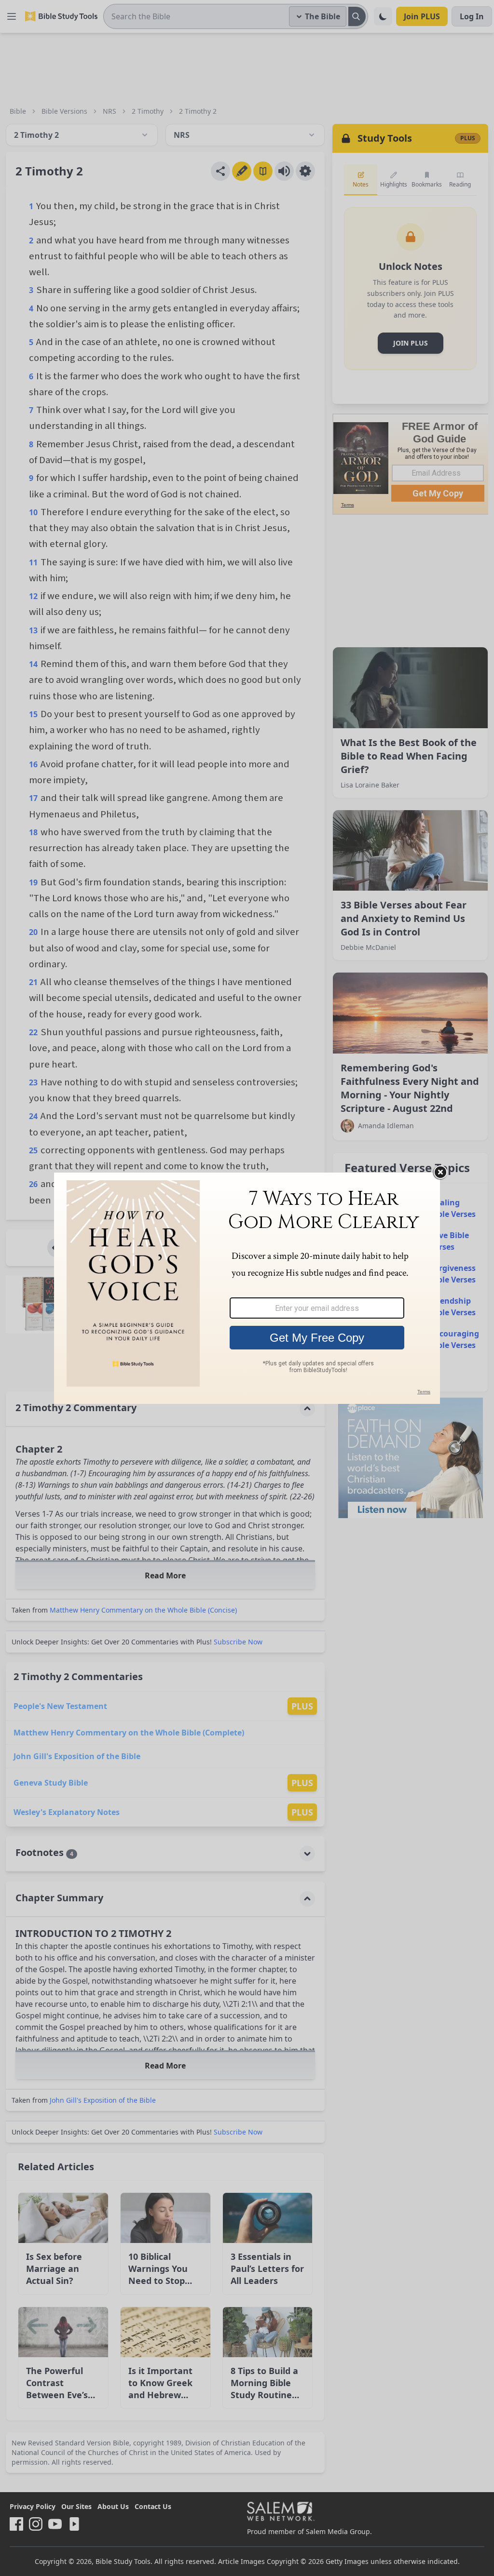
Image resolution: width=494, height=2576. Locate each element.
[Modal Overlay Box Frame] (247, 1288)
